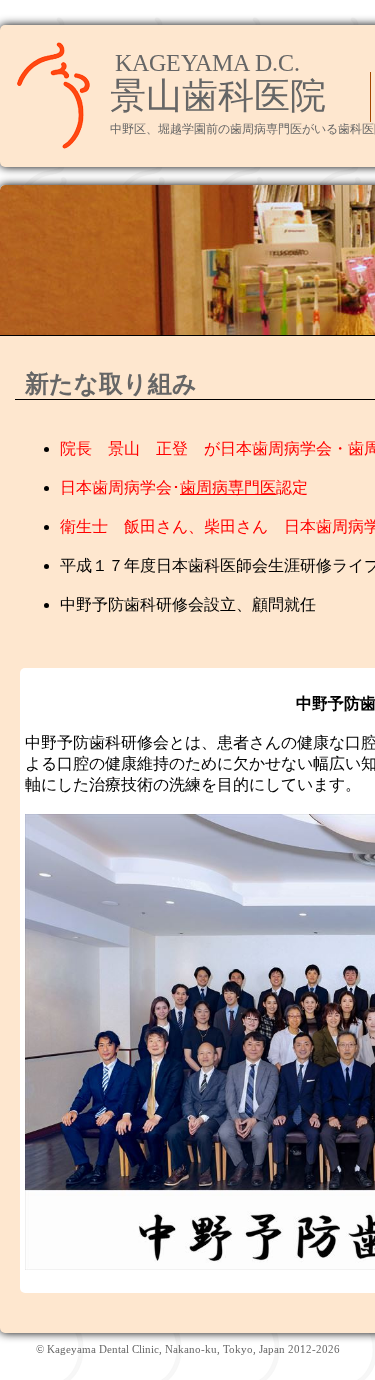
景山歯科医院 (218, 96)
